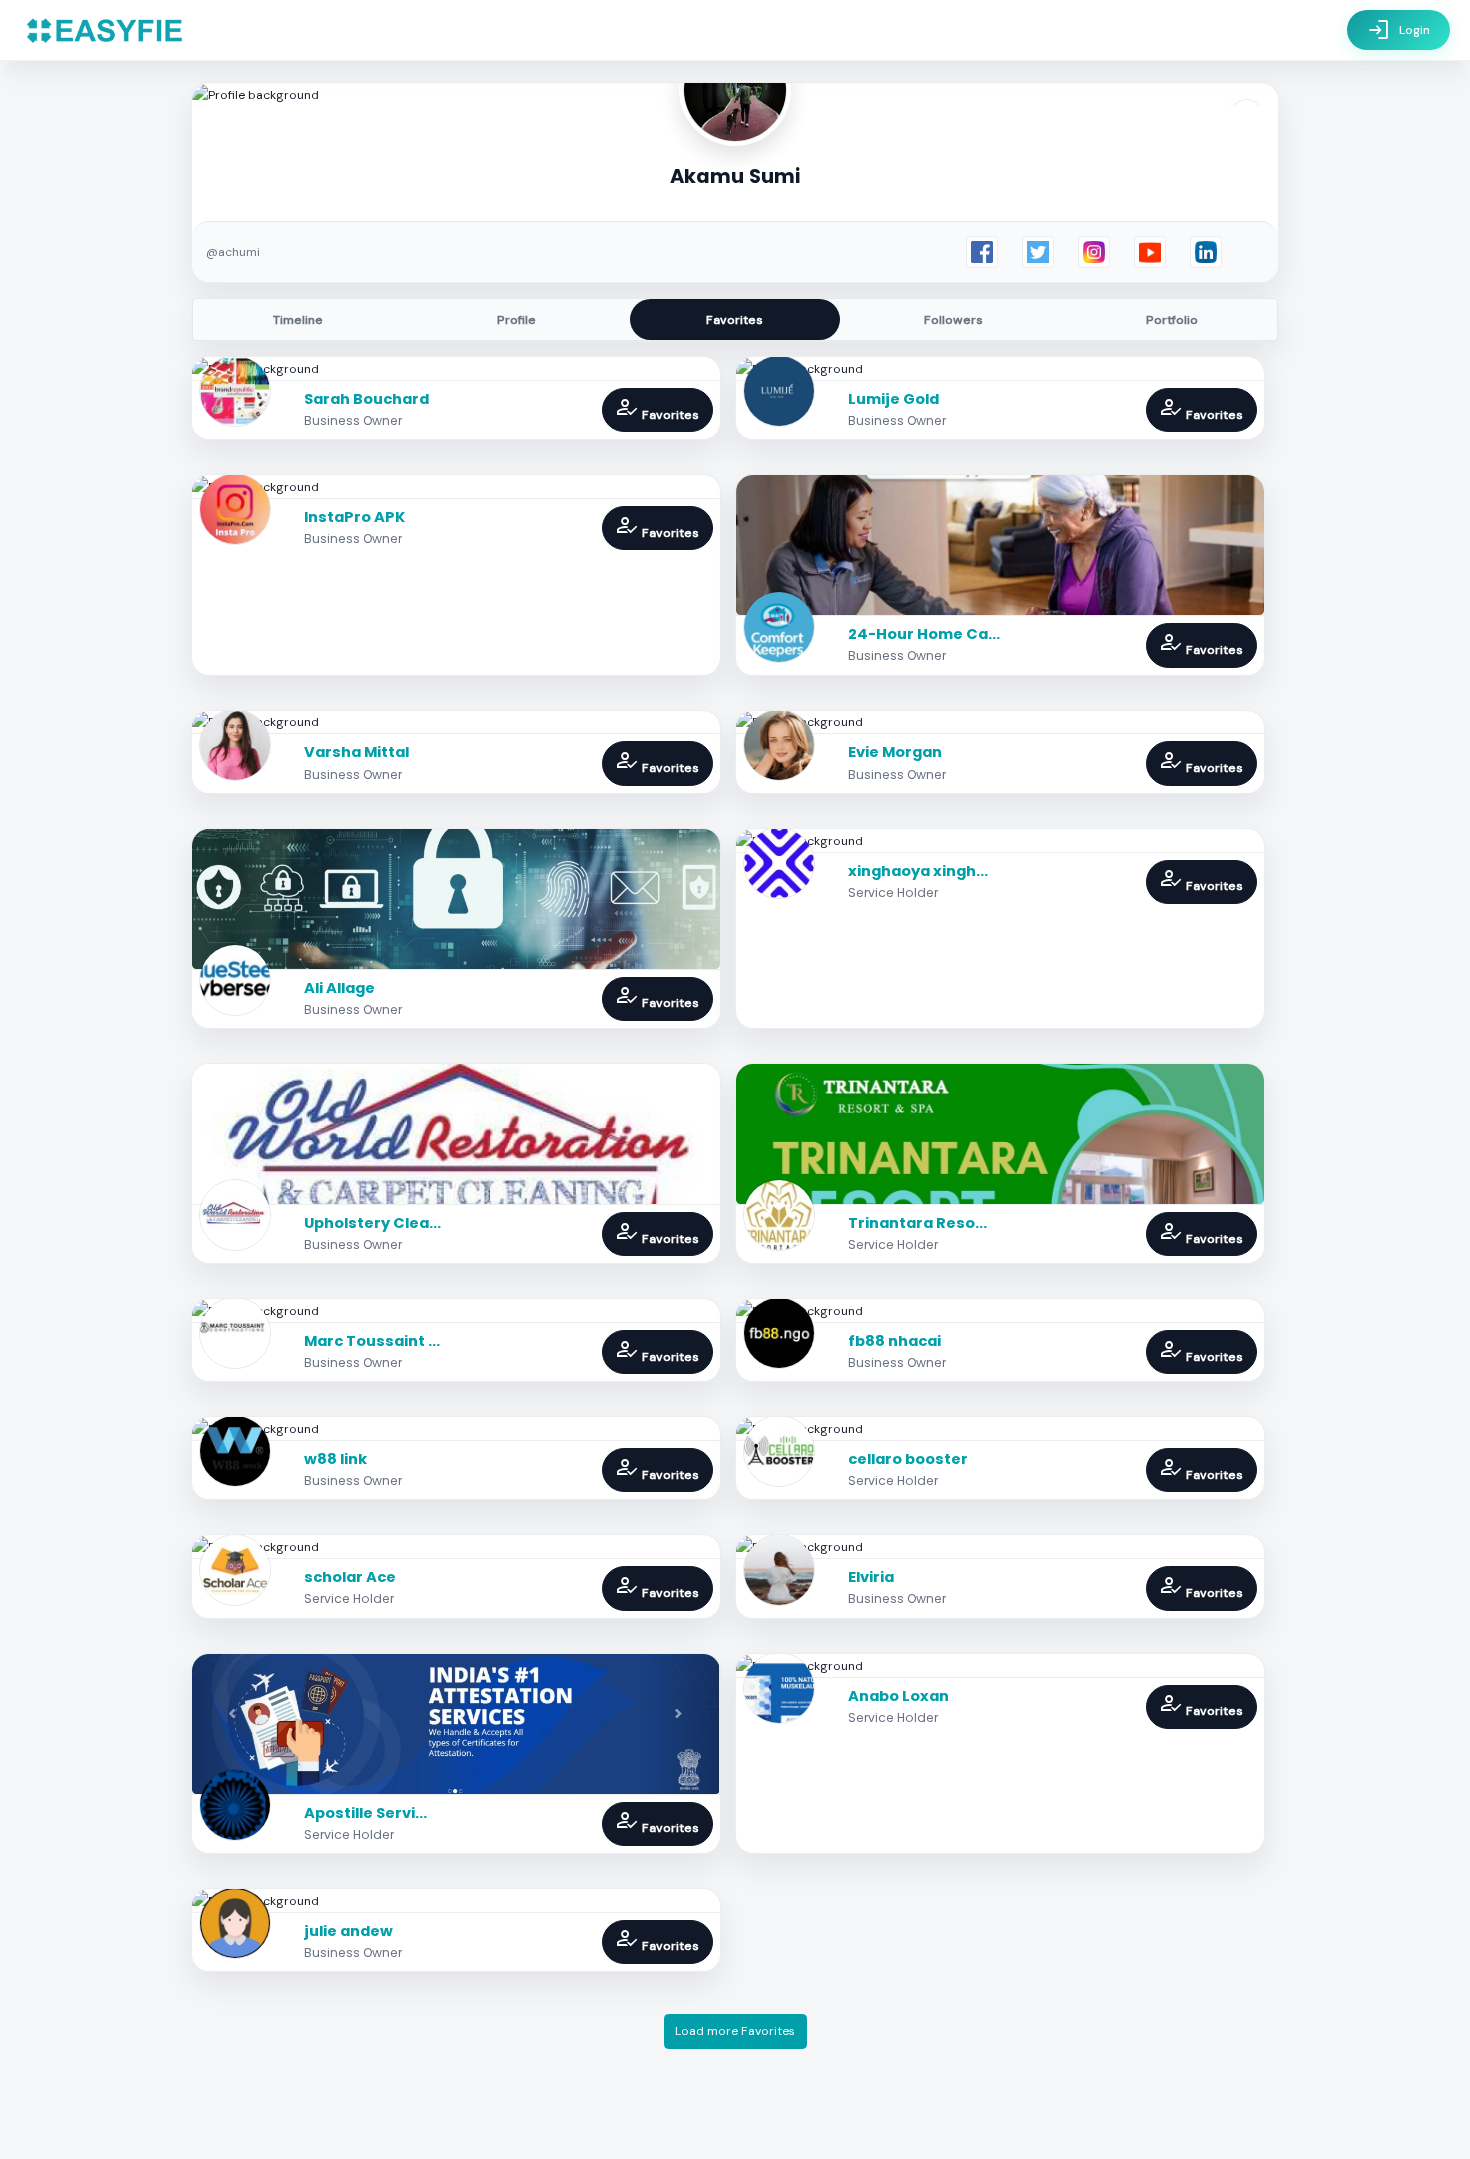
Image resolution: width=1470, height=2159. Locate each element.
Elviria (871, 1577)
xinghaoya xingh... (918, 871)
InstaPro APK (354, 517)
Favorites (734, 320)
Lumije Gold (893, 399)
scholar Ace (350, 1577)
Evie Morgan (895, 752)
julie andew (348, 1931)
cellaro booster (908, 1459)
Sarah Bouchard (366, 399)
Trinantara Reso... (917, 1223)
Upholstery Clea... (372, 1223)
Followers (953, 320)
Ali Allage (339, 988)
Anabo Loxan (898, 1696)
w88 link (335, 1459)
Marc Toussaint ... (372, 1341)
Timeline (298, 320)
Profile (516, 320)
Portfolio (1172, 320)
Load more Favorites (735, 2031)
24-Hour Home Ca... (924, 634)
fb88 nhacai (894, 1341)
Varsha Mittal (356, 752)
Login (1398, 30)
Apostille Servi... (365, 1813)
